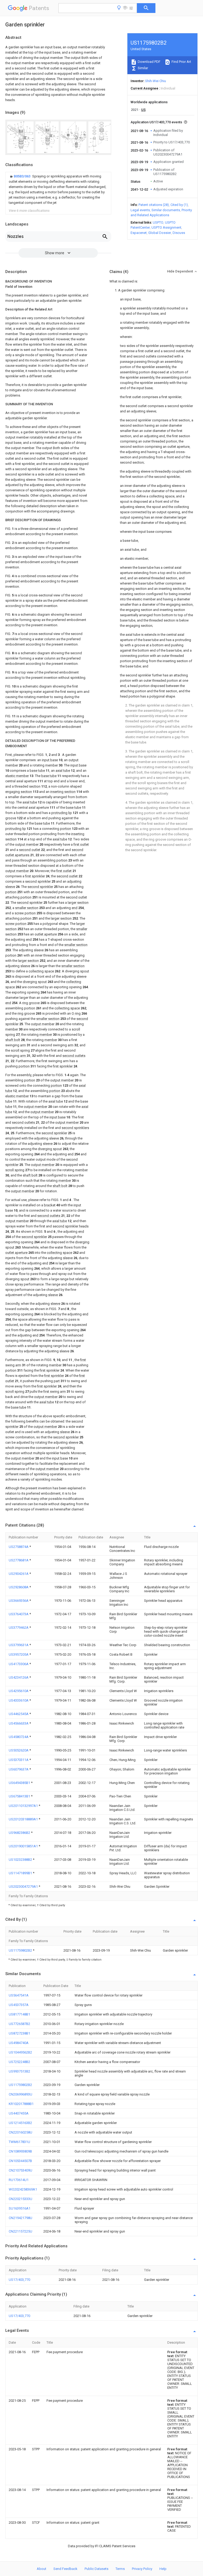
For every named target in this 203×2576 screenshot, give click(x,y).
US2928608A (19, 1587)
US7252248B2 (19, 2062)
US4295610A (19, 1691)
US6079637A (19, 1769)
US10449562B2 (20, 2052)
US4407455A (19, 2113)
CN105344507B (20, 2161)
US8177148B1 (19, 2014)
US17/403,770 (19, 2280)
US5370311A (19, 1760)
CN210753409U (20, 2170)
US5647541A (19, 1995)
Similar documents (166, 210)
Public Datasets (96, 2569)
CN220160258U (20, 2132)
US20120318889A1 (24, 1819)
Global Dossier (160, 233)
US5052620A (19, 1750)
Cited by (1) (179, 205)
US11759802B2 (21, 1950)
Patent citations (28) (154, 205)
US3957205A (19, 1654)
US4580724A (19, 1737)
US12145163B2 (20, 2123)
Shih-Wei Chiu (156, 81)
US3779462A (19, 1628)
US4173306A (19, 1664)
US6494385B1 (20, 1783)
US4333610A (19, 1700)
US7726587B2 (19, 2024)
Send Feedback (65, 2569)
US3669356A (19, 1601)
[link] (58, 190)
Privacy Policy (142, 2569)
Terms (120, 2569)
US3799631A (19, 1645)
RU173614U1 (19, 2180)
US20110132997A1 (24, 1806)
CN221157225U (20, 2231)
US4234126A (19, 1677)
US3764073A (19, 1614)
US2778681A (19, 1560)
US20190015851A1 (24, 1846)
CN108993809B (20, 2151)
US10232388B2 (21, 1860)
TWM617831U (19, 2142)
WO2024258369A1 (23, 2189)
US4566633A (19, 1723)
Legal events (140, 210)
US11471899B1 (21, 1873)
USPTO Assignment (166, 227)
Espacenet (139, 233)
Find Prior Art (181, 62)
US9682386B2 (20, 1833)
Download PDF (149, 62)
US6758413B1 (20, 1796)
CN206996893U (20, 2094)
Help (163, 2569)
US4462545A (19, 1714)
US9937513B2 (19, 2071)
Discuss (179, 233)
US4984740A (19, 2043)
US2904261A (19, 1574)
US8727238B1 (19, 2033)
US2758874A (19, 1547)
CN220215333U (20, 2199)
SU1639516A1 (20, 2208)
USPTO (158, 222)
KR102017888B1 (21, 2104)
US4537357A (19, 2005)
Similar (142, 68)
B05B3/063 (22, 176)
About (41, 2569)
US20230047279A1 (24, 1887)
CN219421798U (20, 2218)
